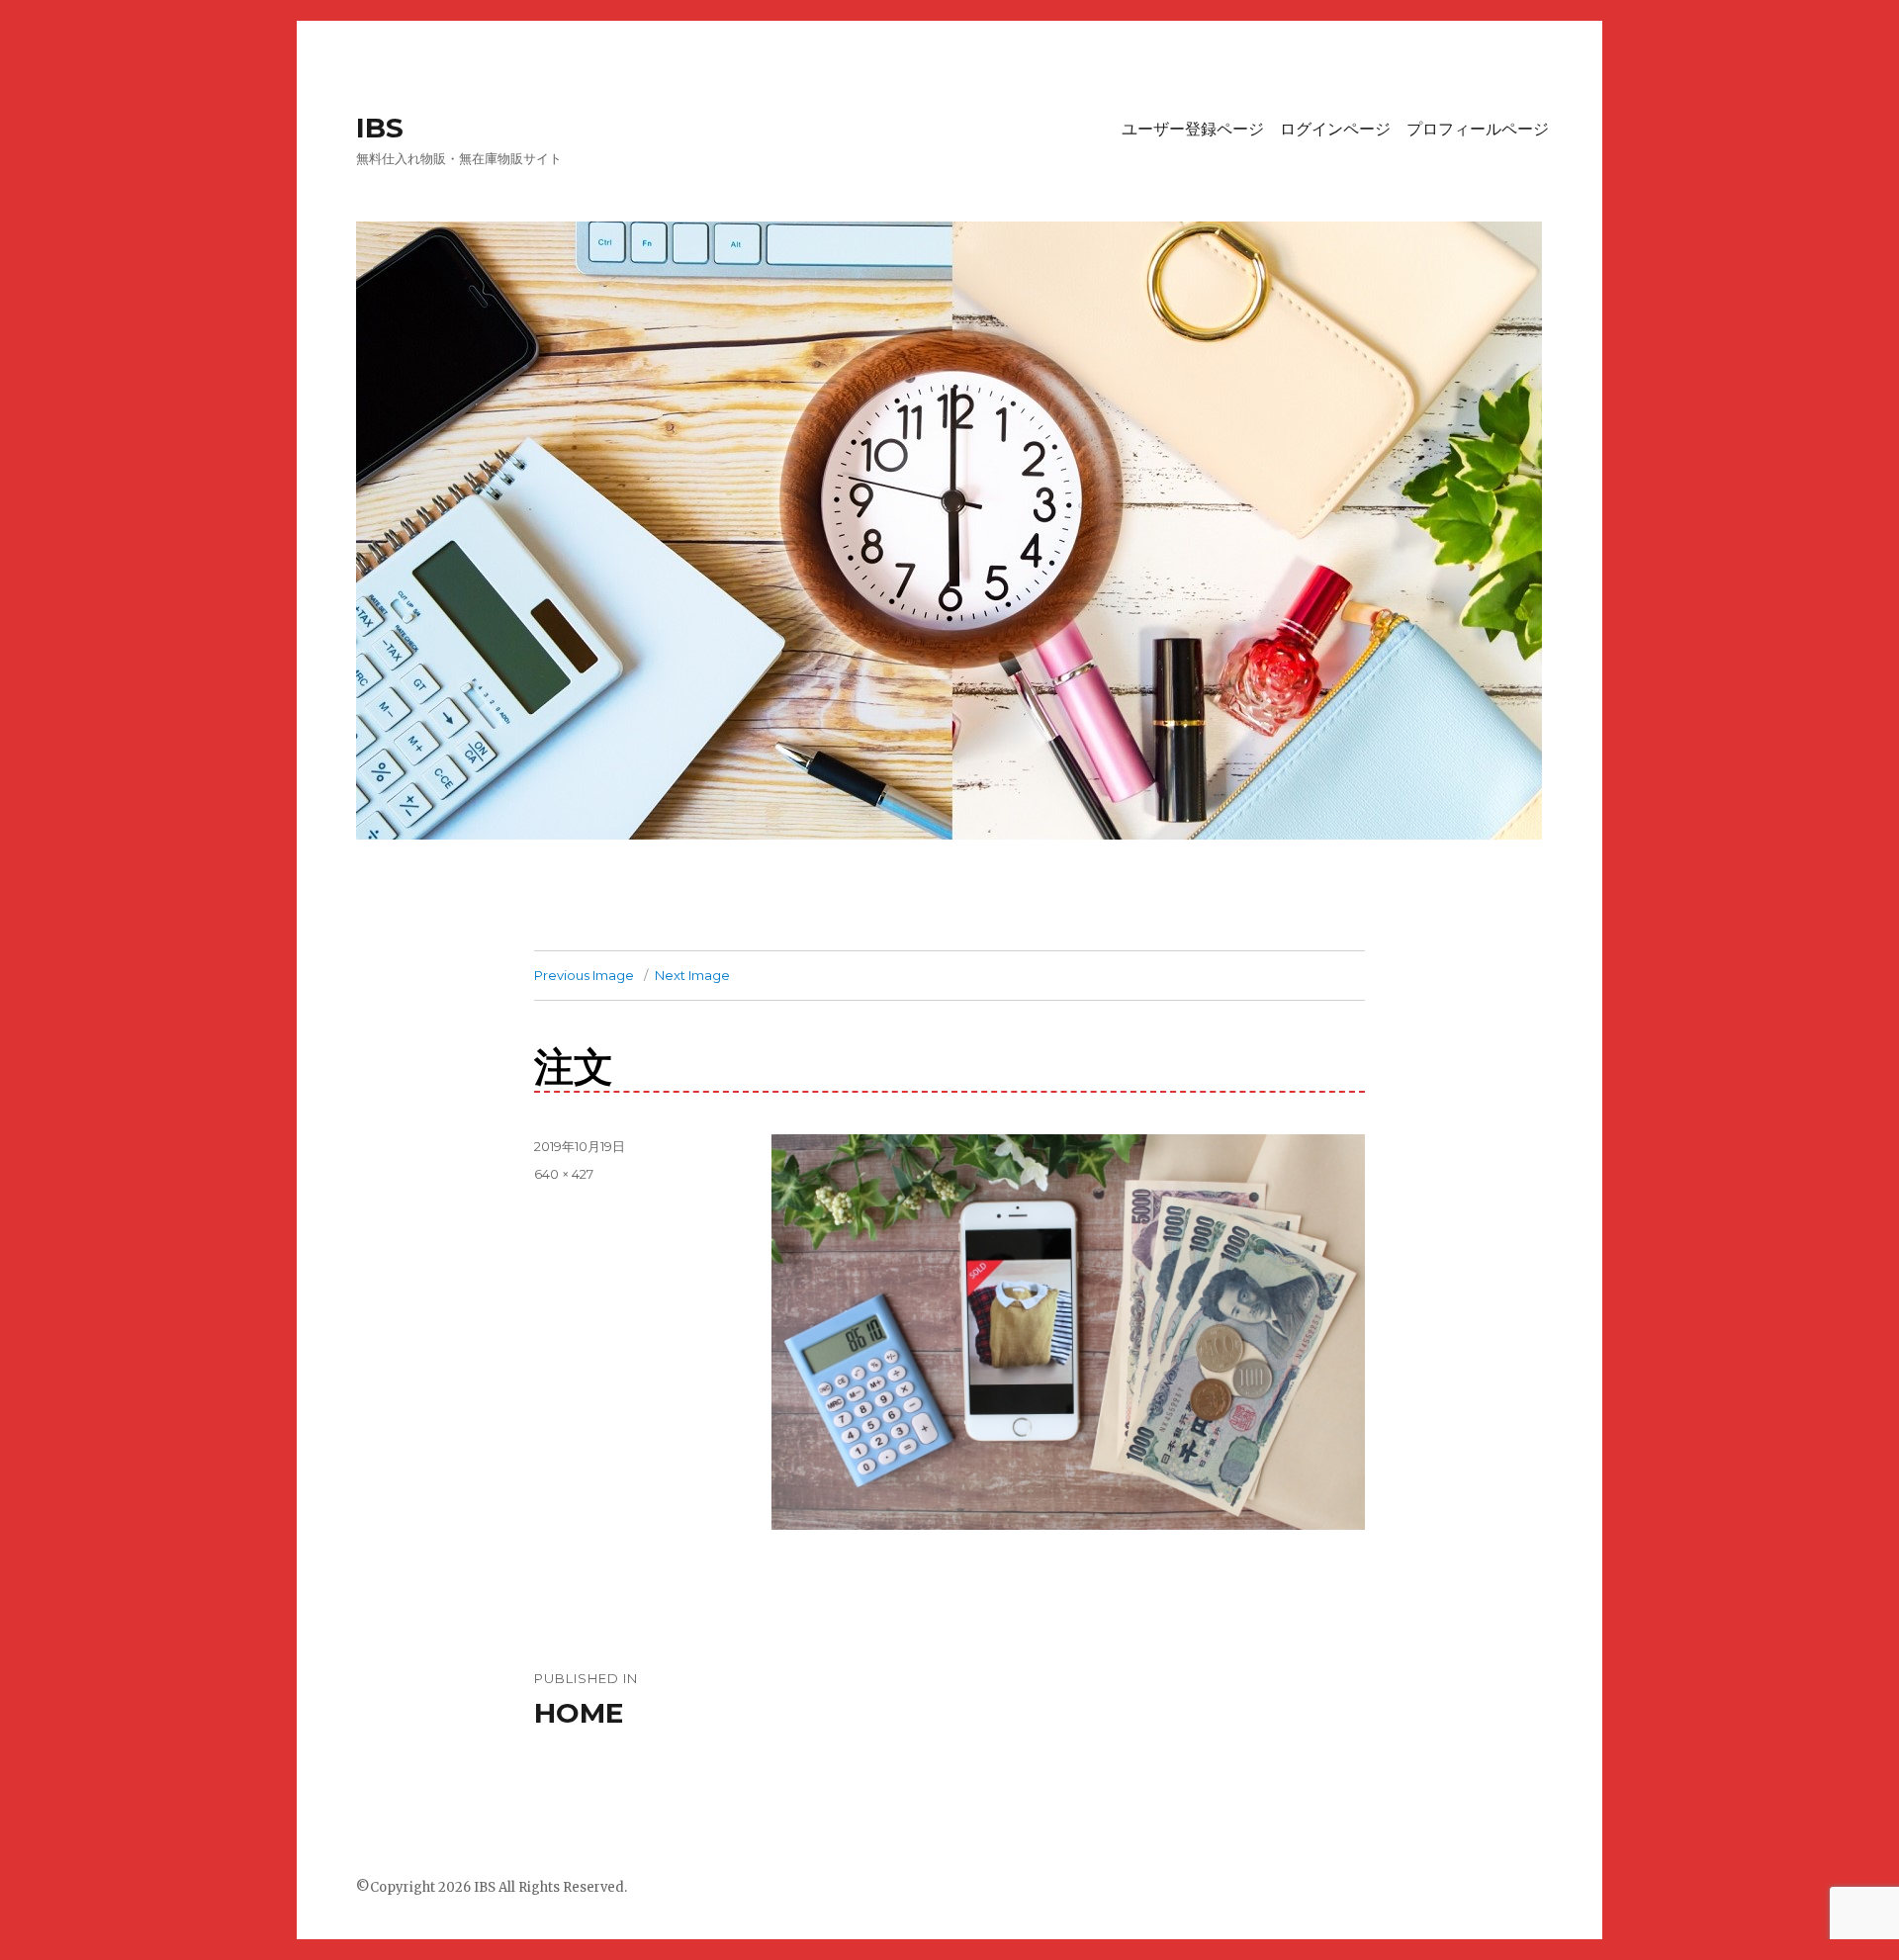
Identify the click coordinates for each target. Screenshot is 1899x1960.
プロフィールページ (1478, 129)
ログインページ (1335, 129)
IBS (380, 128)
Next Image (692, 975)
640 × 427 (564, 1174)
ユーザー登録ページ (1193, 129)
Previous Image (584, 975)
